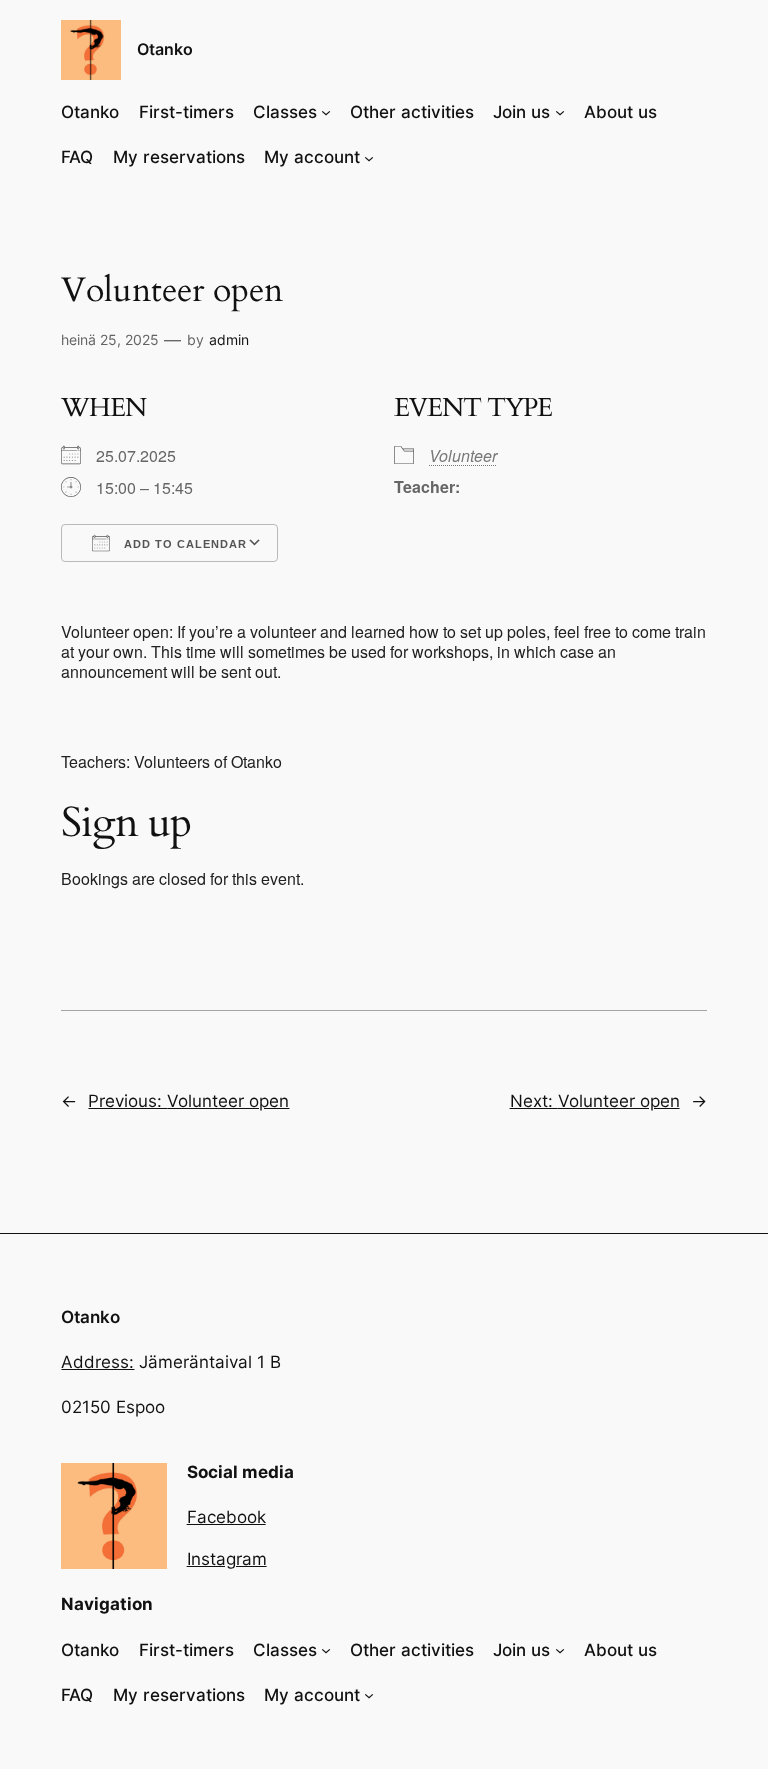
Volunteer (463, 455)
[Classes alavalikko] (326, 112)
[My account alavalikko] (369, 157)
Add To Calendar (183, 544)
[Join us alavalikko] (560, 112)
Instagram (227, 1559)
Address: (97, 1362)
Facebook (226, 1517)
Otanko (165, 49)
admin (229, 339)
